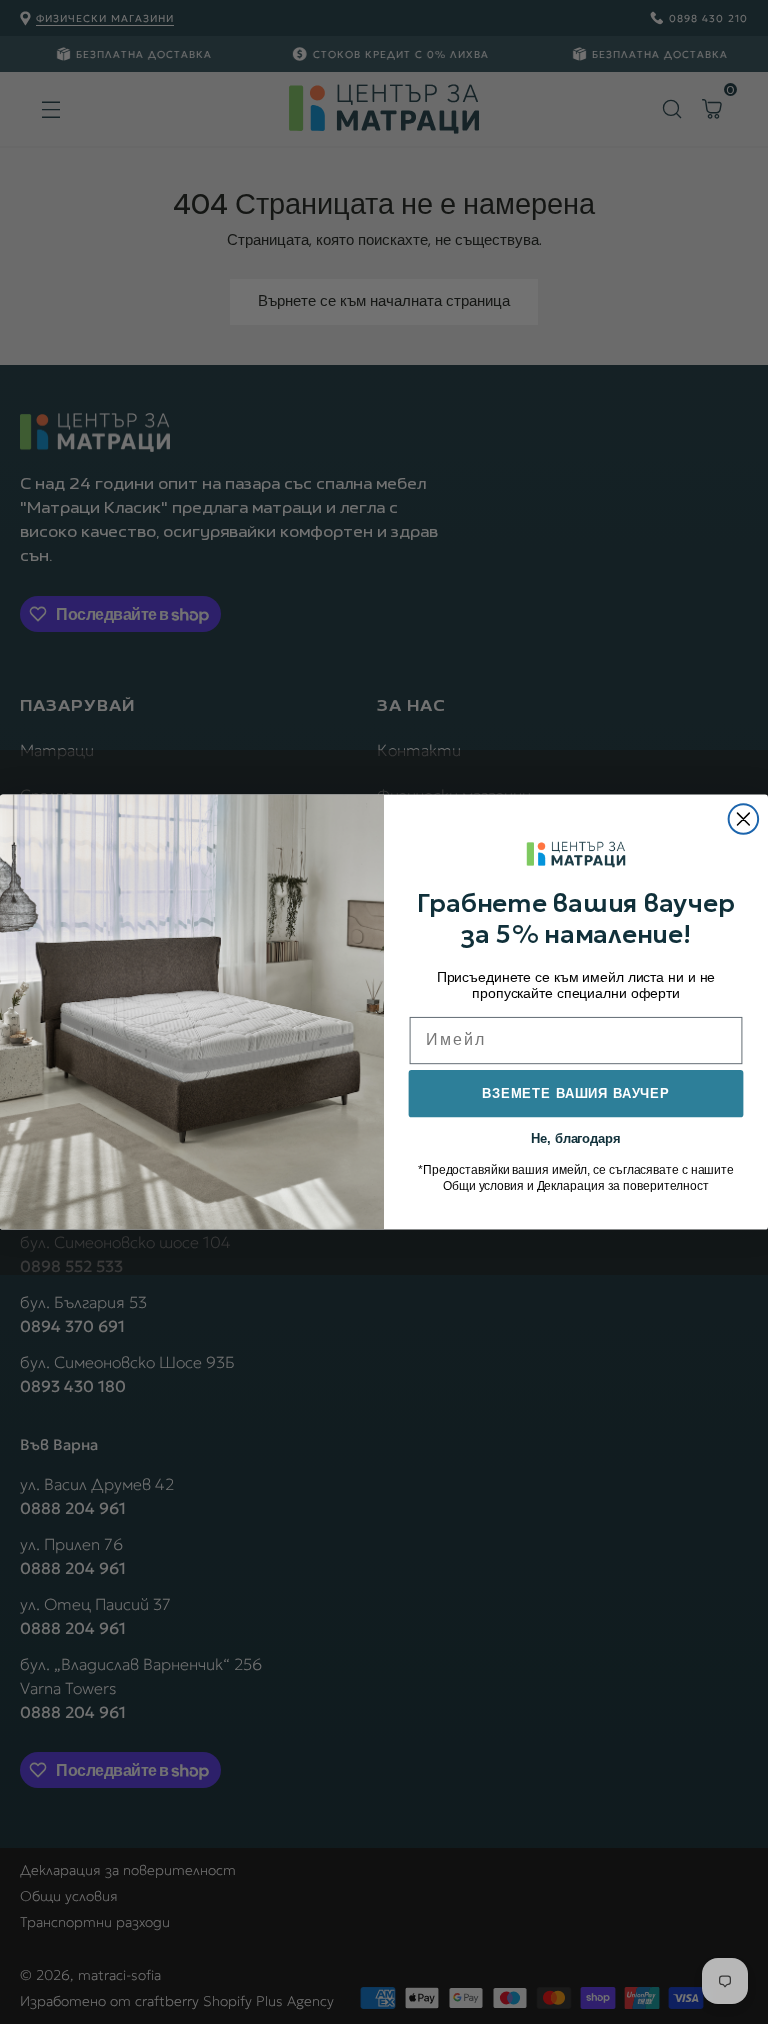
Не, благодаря (576, 1137)
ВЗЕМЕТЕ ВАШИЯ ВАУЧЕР (576, 1093)
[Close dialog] (744, 819)
